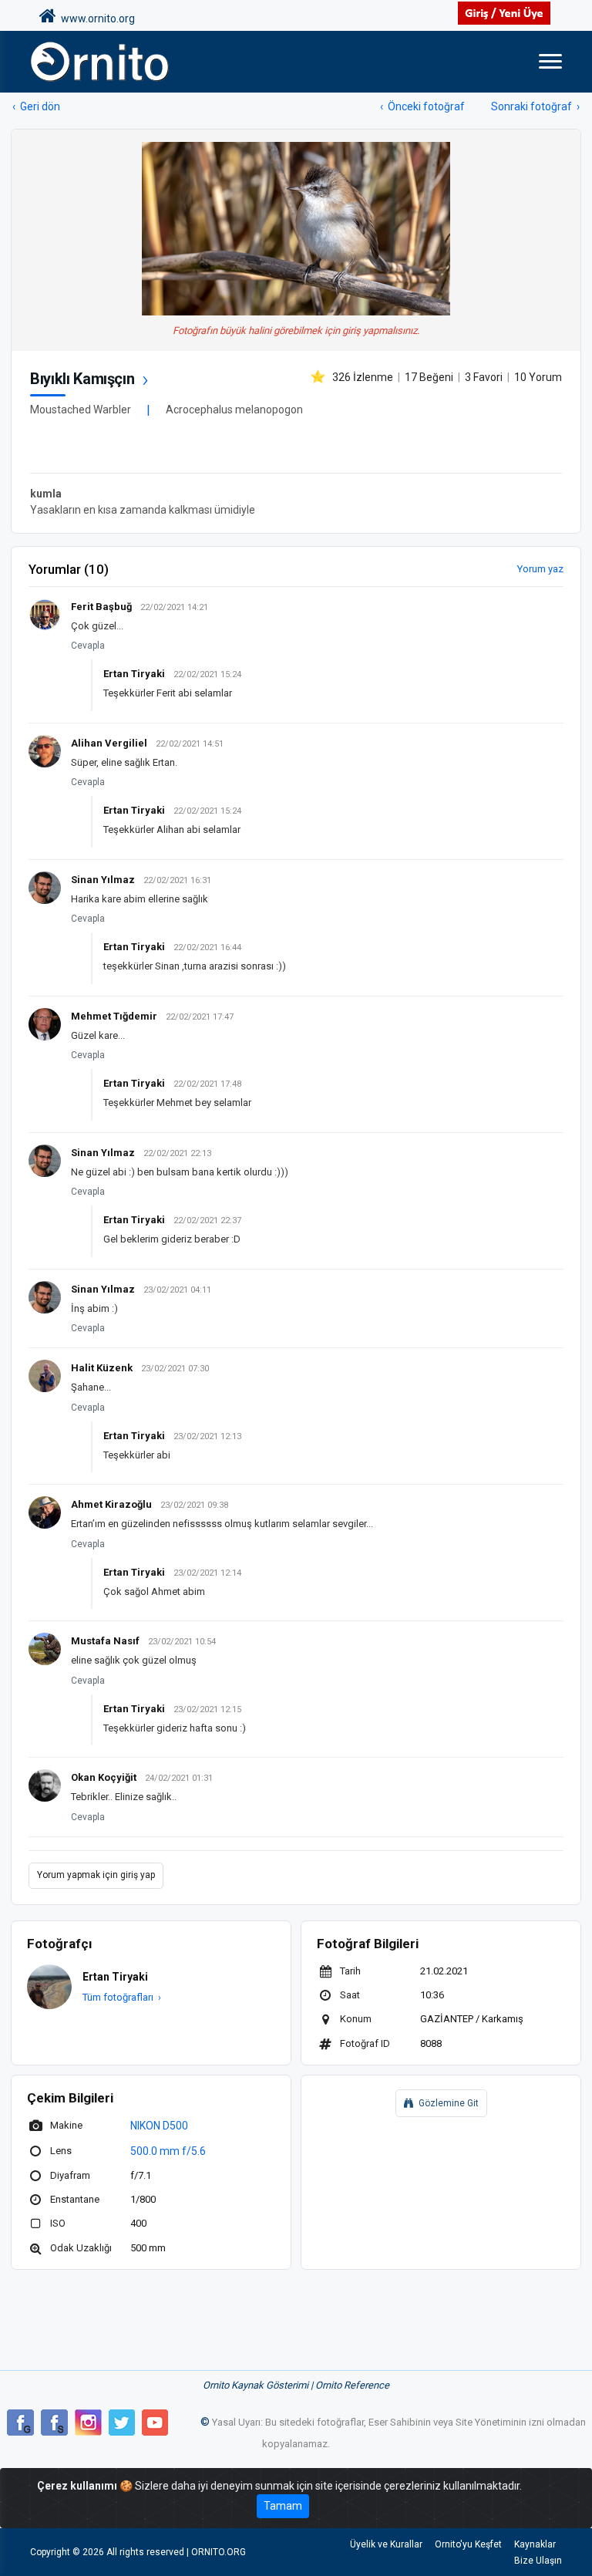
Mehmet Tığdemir (114, 1016)
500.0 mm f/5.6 (168, 2151)
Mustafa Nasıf (105, 1641)
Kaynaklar (535, 2544)
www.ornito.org (96, 19)
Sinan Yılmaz (103, 880)
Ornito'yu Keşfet (468, 2544)
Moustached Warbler (81, 410)
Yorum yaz (540, 569)
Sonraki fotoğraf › (535, 106)
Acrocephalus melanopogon (234, 410)
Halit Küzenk (102, 1368)
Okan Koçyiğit (104, 1777)
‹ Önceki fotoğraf (422, 106)
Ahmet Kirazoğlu (111, 1504)
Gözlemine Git (449, 2103)
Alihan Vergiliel (109, 743)
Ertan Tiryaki (134, 674)
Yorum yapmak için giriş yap (96, 1875)
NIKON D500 (159, 2126)
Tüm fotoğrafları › (122, 1997)
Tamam (283, 2506)
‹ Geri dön (36, 106)
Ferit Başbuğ (101, 607)
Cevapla (88, 646)
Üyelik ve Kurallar (386, 2544)
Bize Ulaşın (538, 2561)
